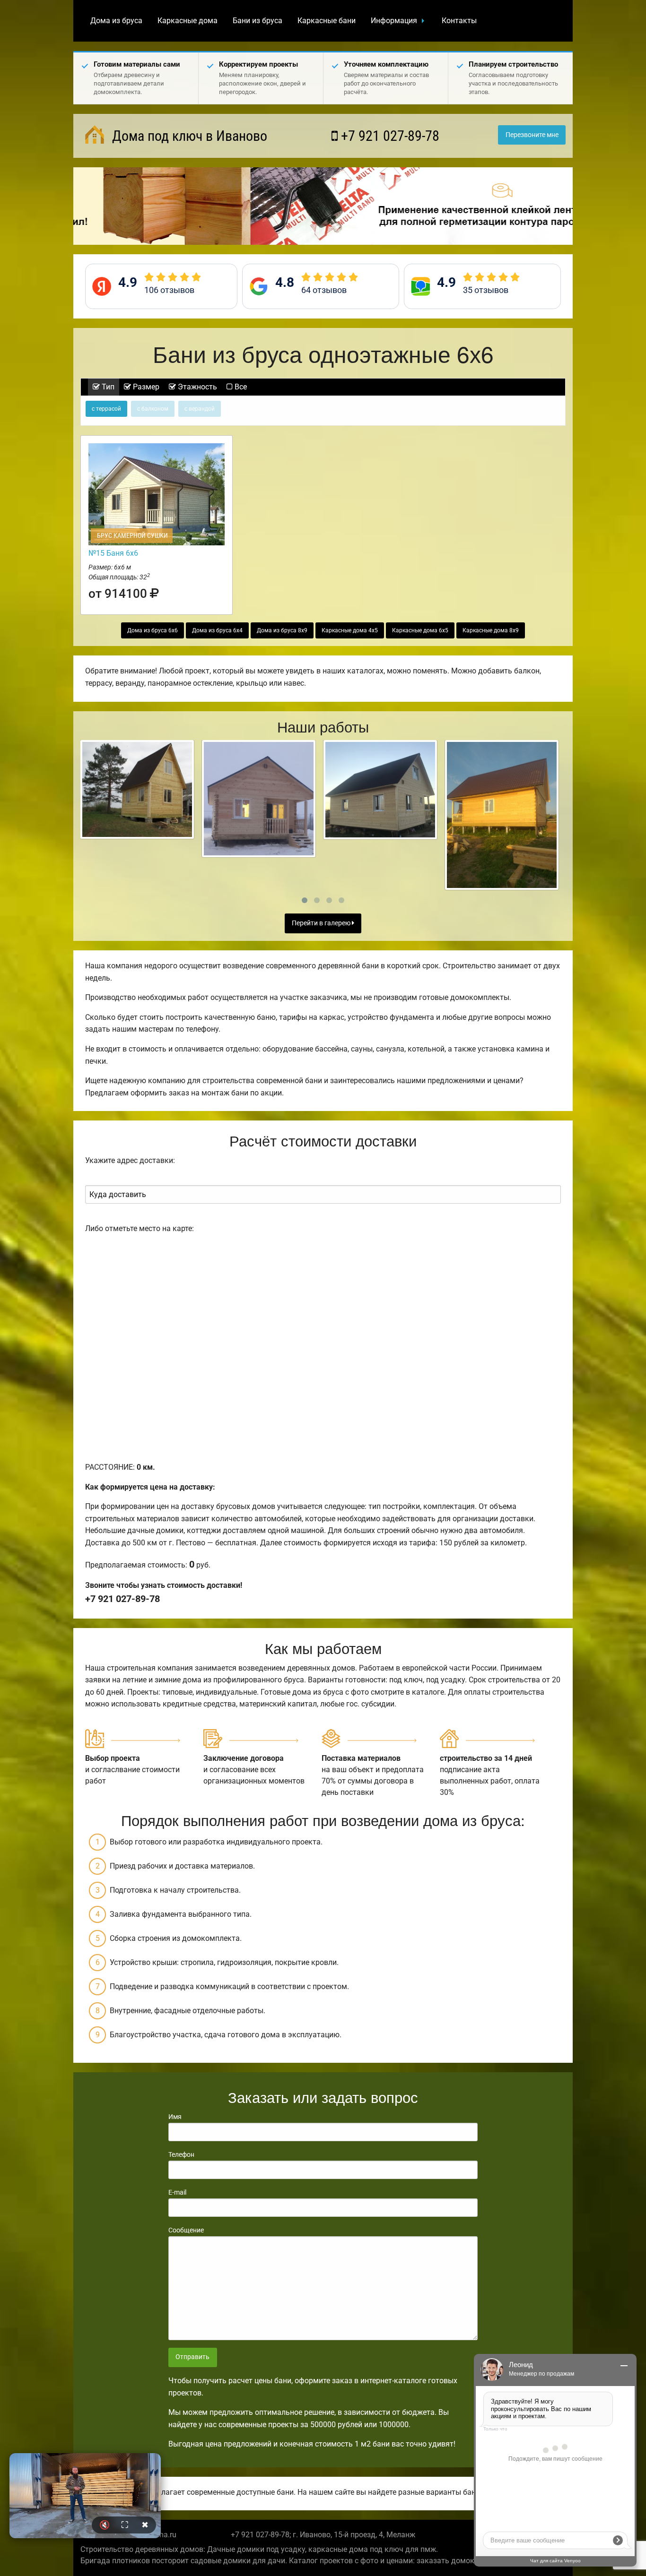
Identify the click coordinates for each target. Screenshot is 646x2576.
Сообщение (186, 2230)
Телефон (181, 2154)
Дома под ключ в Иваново (188, 136)
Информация (394, 21)
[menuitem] (116, 21)
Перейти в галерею (322, 923)
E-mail (177, 2192)
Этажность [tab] (196, 387)
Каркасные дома (188, 21)
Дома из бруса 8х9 (282, 630)
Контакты (459, 21)
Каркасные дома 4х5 (350, 630)
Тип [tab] (107, 387)
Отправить (192, 2357)
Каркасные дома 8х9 (491, 630)
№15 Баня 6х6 (113, 553)
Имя (175, 2117)
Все (240, 387)
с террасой (106, 409)
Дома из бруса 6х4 (217, 630)
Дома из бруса (116, 21)
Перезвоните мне (532, 135)
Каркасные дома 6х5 (420, 630)
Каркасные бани (327, 21)
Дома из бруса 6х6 (153, 630)
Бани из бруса (258, 21)
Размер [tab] (145, 387)
